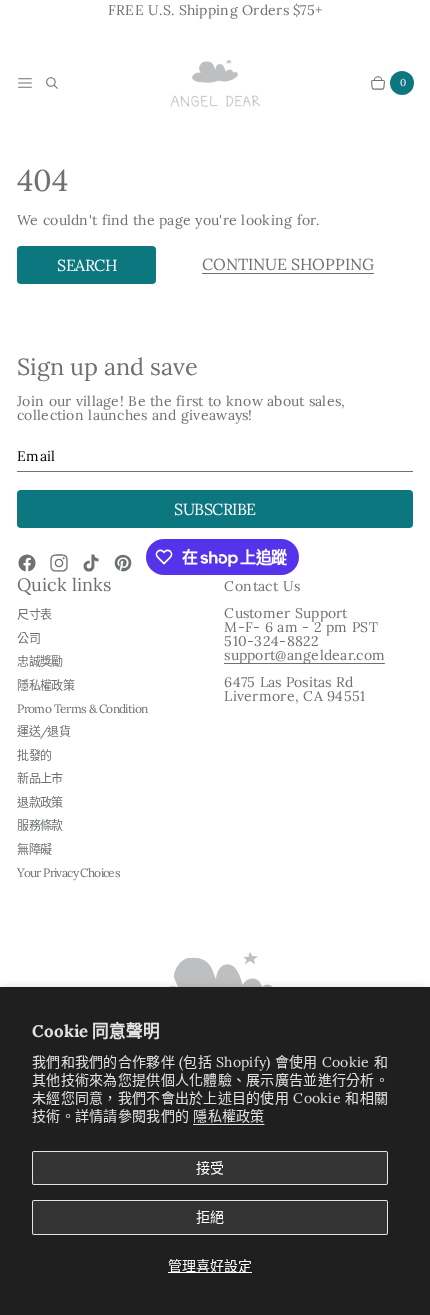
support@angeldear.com (304, 655)
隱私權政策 (228, 1116)
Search (86, 265)
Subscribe (215, 509)
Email (36, 456)
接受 (210, 1168)
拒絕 (210, 1217)
